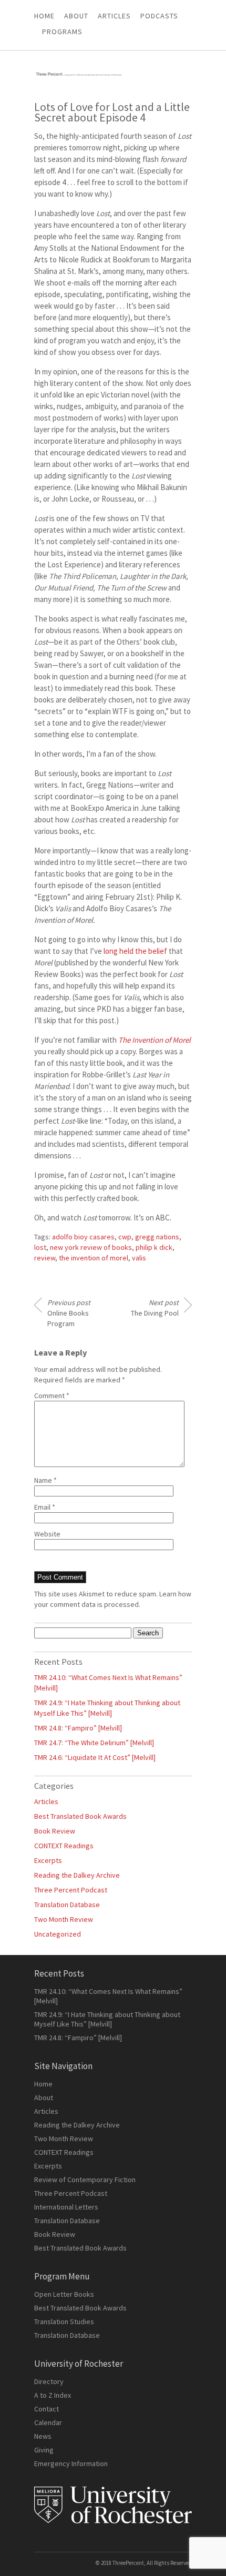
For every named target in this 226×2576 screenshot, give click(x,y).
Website (47, 1534)
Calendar (48, 2422)
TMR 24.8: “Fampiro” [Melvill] (78, 1728)
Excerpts (48, 1860)
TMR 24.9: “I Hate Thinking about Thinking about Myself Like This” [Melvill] (107, 2019)
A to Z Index (53, 2395)
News (43, 2436)
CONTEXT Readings (64, 1846)
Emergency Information (71, 2463)
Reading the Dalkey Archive (77, 1875)
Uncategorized (58, 1934)
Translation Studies (64, 2322)
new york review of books (91, 1247)
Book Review (55, 1831)
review (45, 1258)
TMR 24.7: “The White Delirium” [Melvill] (94, 1743)
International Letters (66, 2207)
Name (45, 1480)
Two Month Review (64, 1919)
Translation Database (67, 1905)
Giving (44, 2450)
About (76, 16)
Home (44, 16)
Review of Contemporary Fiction (85, 2180)
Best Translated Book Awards (80, 1816)
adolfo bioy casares (83, 1237)
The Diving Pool (155, 1308)
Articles (46, 1801)
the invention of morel (94, 1258)
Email (45, 1507)
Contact (47, 2409)
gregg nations (157, 1237)
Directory (49, 2381)
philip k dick (154, 1247)
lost (40, 1247)
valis (139, 1258)
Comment (52, 1396)
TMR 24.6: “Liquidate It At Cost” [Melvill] (95, 1757)
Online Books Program (69, 1313)
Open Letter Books (64, 2294)
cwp (125, 1237)
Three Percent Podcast (71, 1890)
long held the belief (135, 951)
